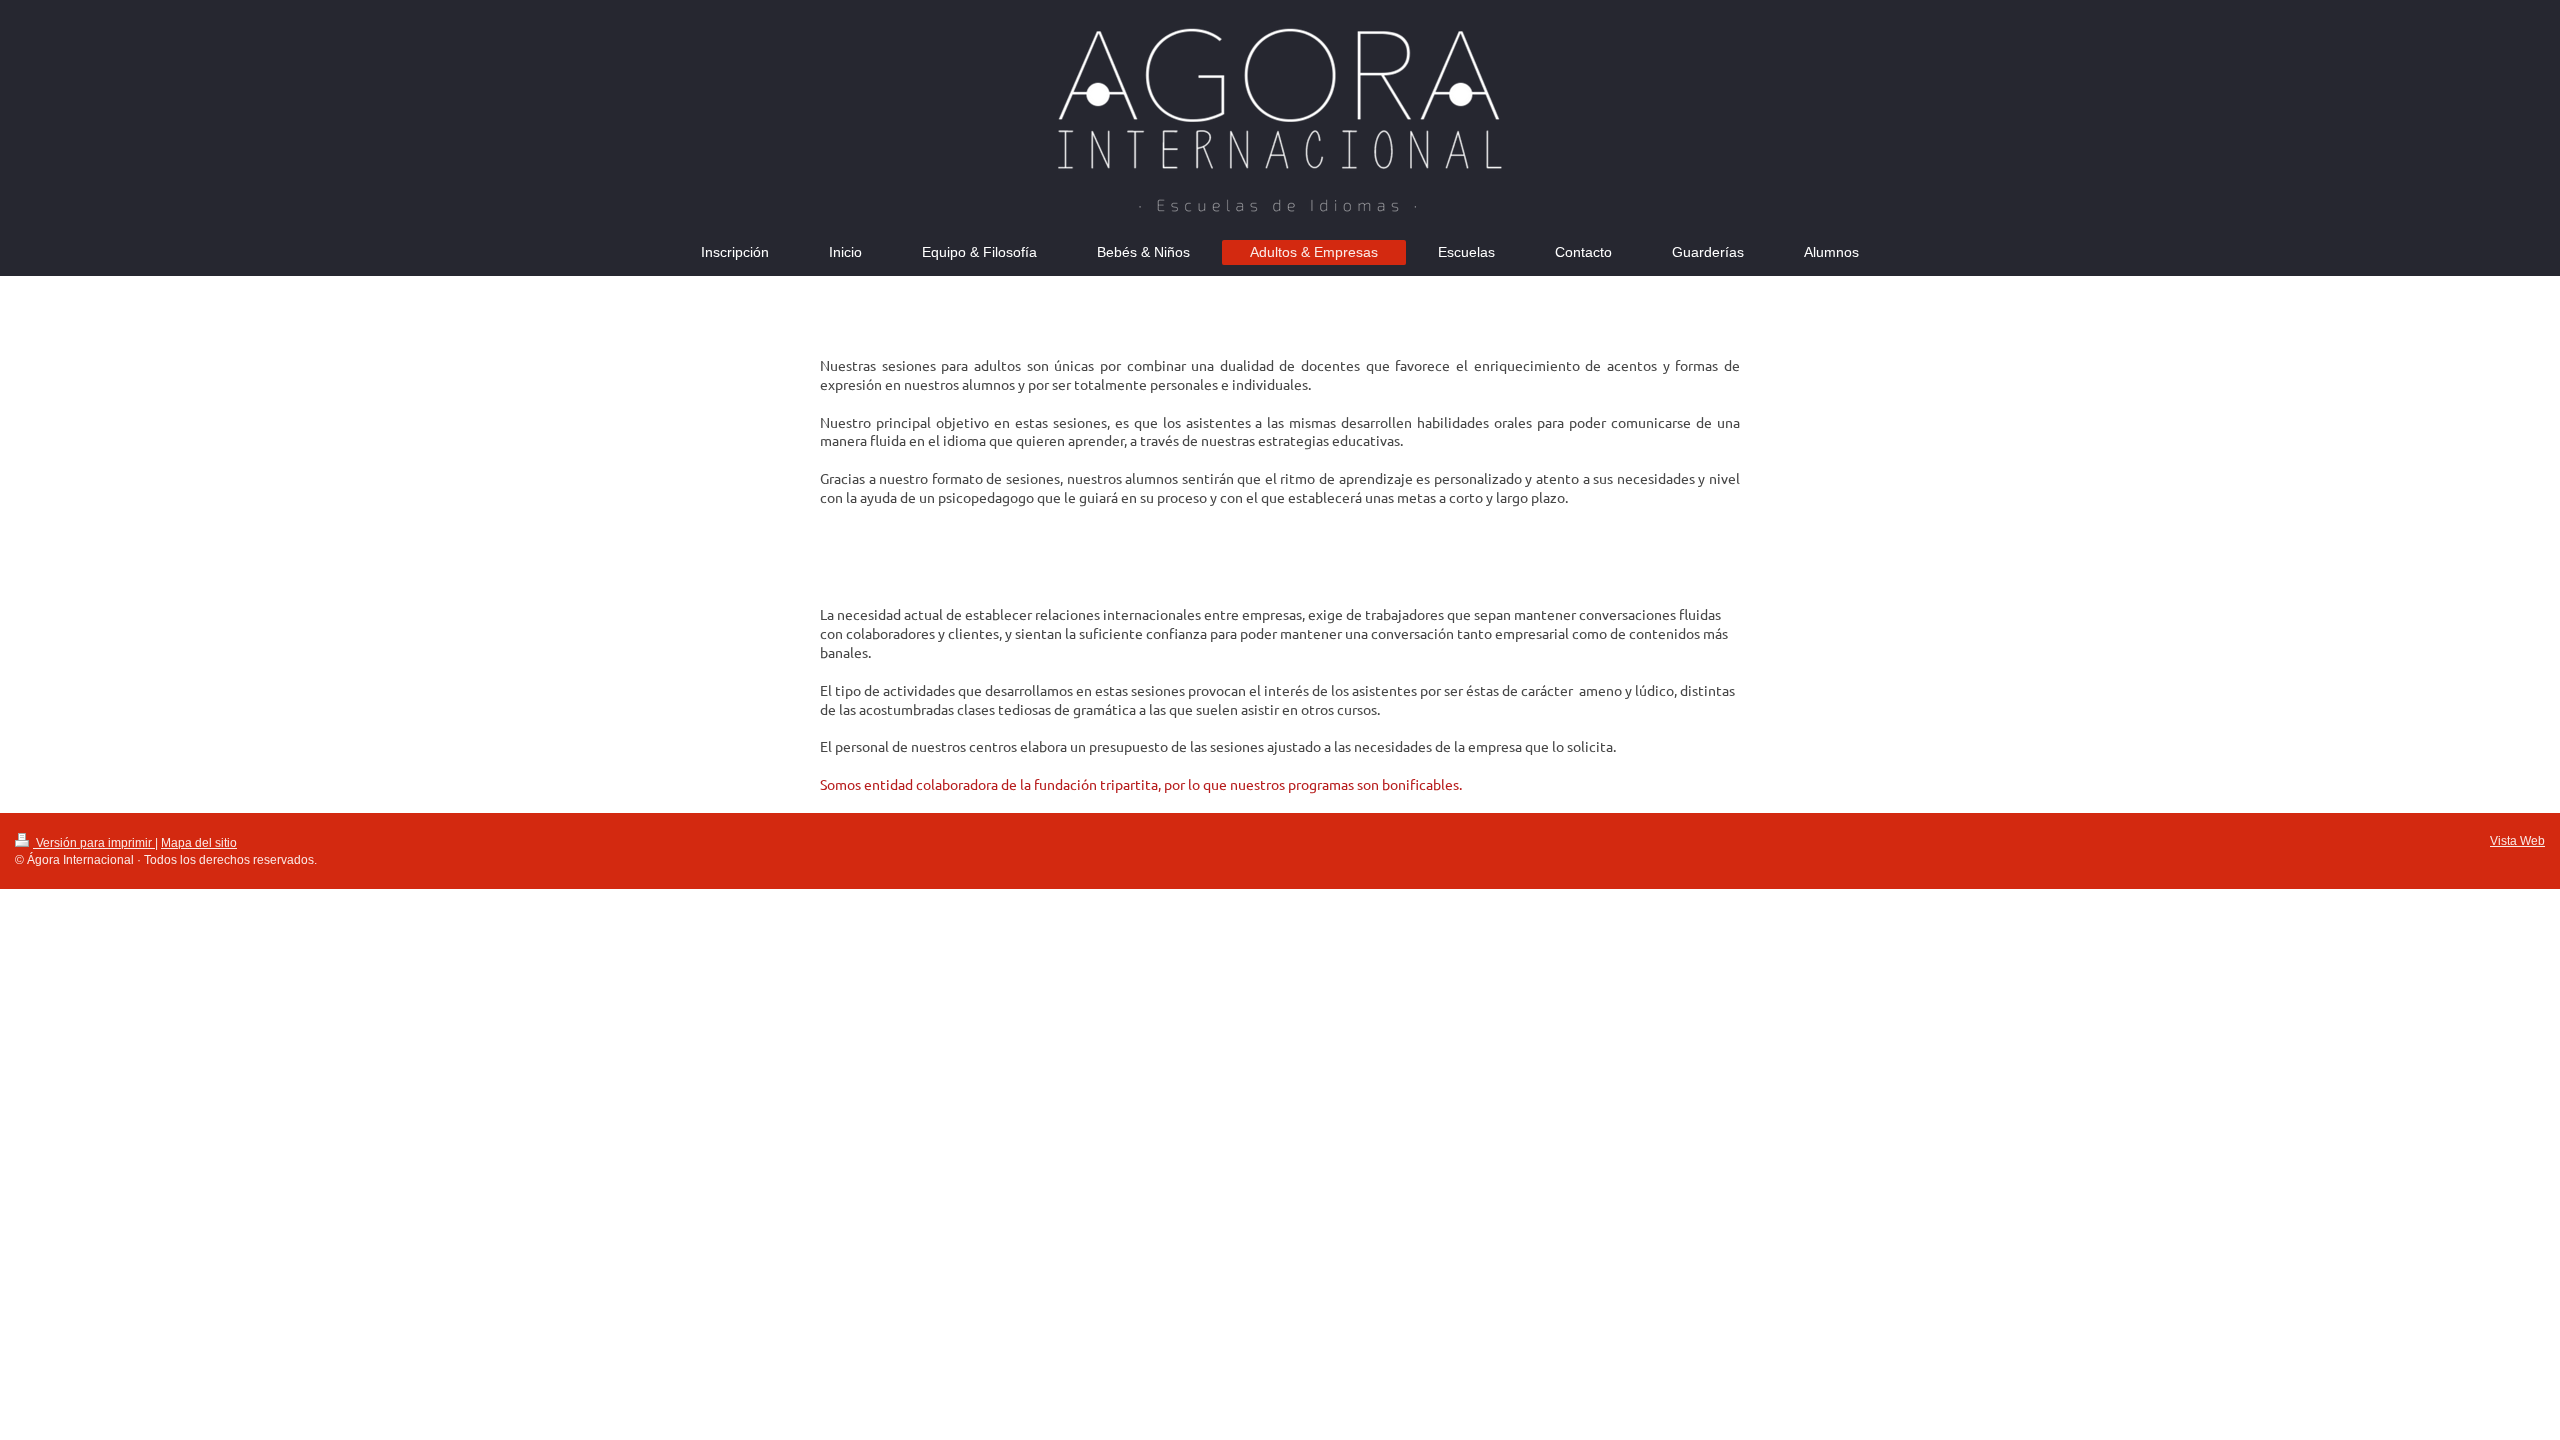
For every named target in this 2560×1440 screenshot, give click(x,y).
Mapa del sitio (199, 843)
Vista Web (2517, 841)
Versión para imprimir (94, 843)
